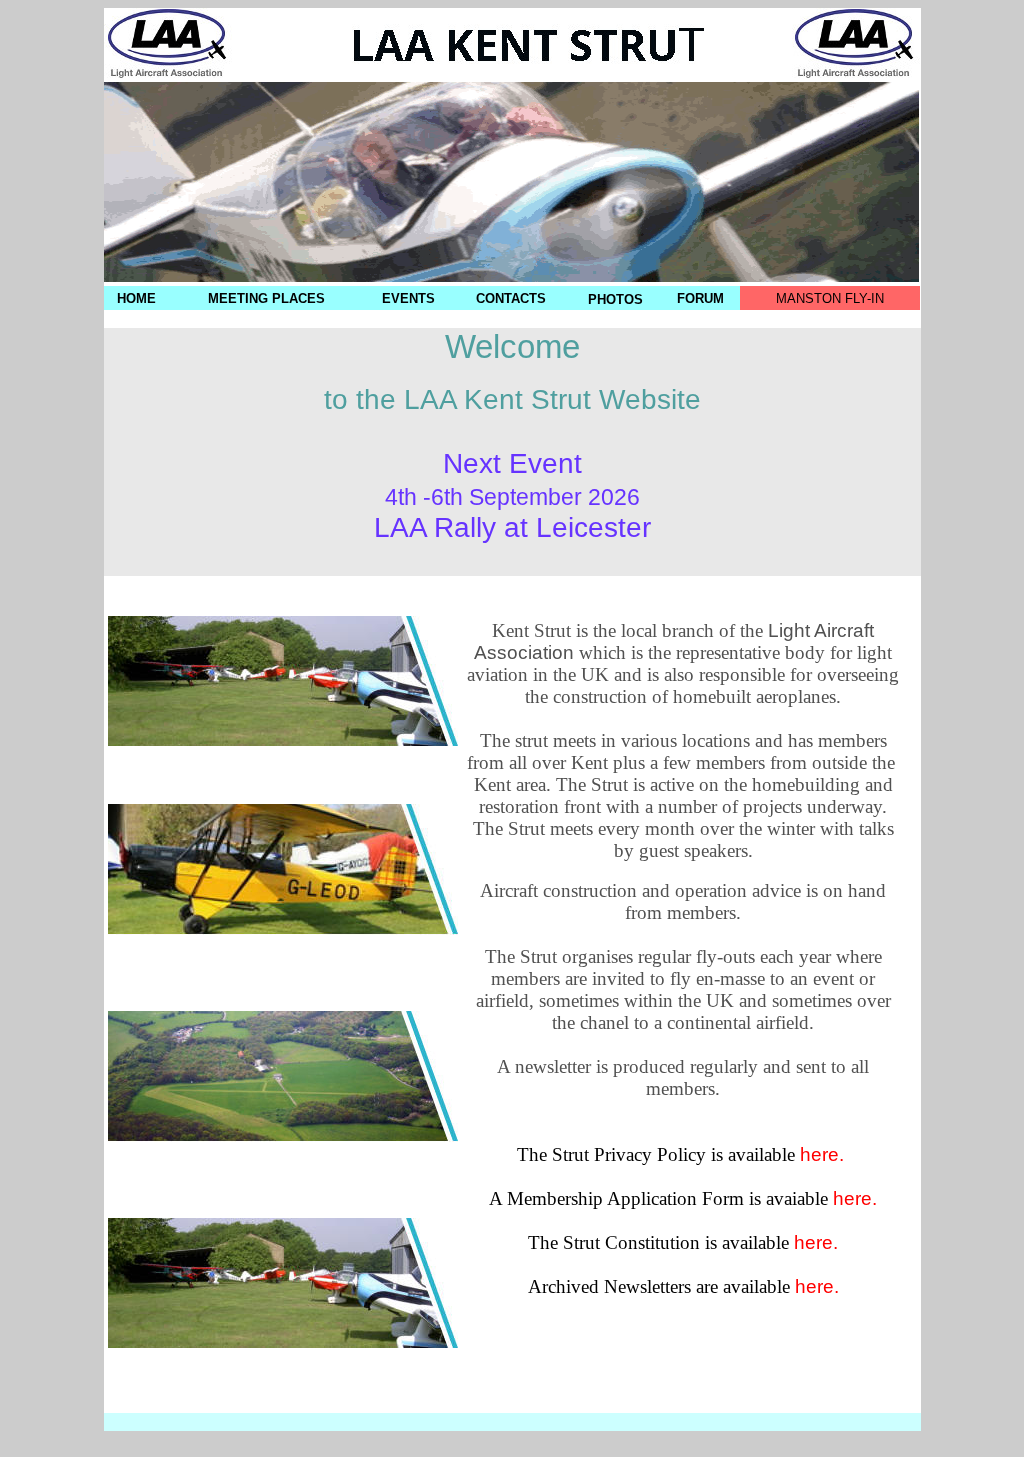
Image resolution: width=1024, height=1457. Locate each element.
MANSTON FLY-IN (830, 298)
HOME (136, 298)
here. (824, 1154)
